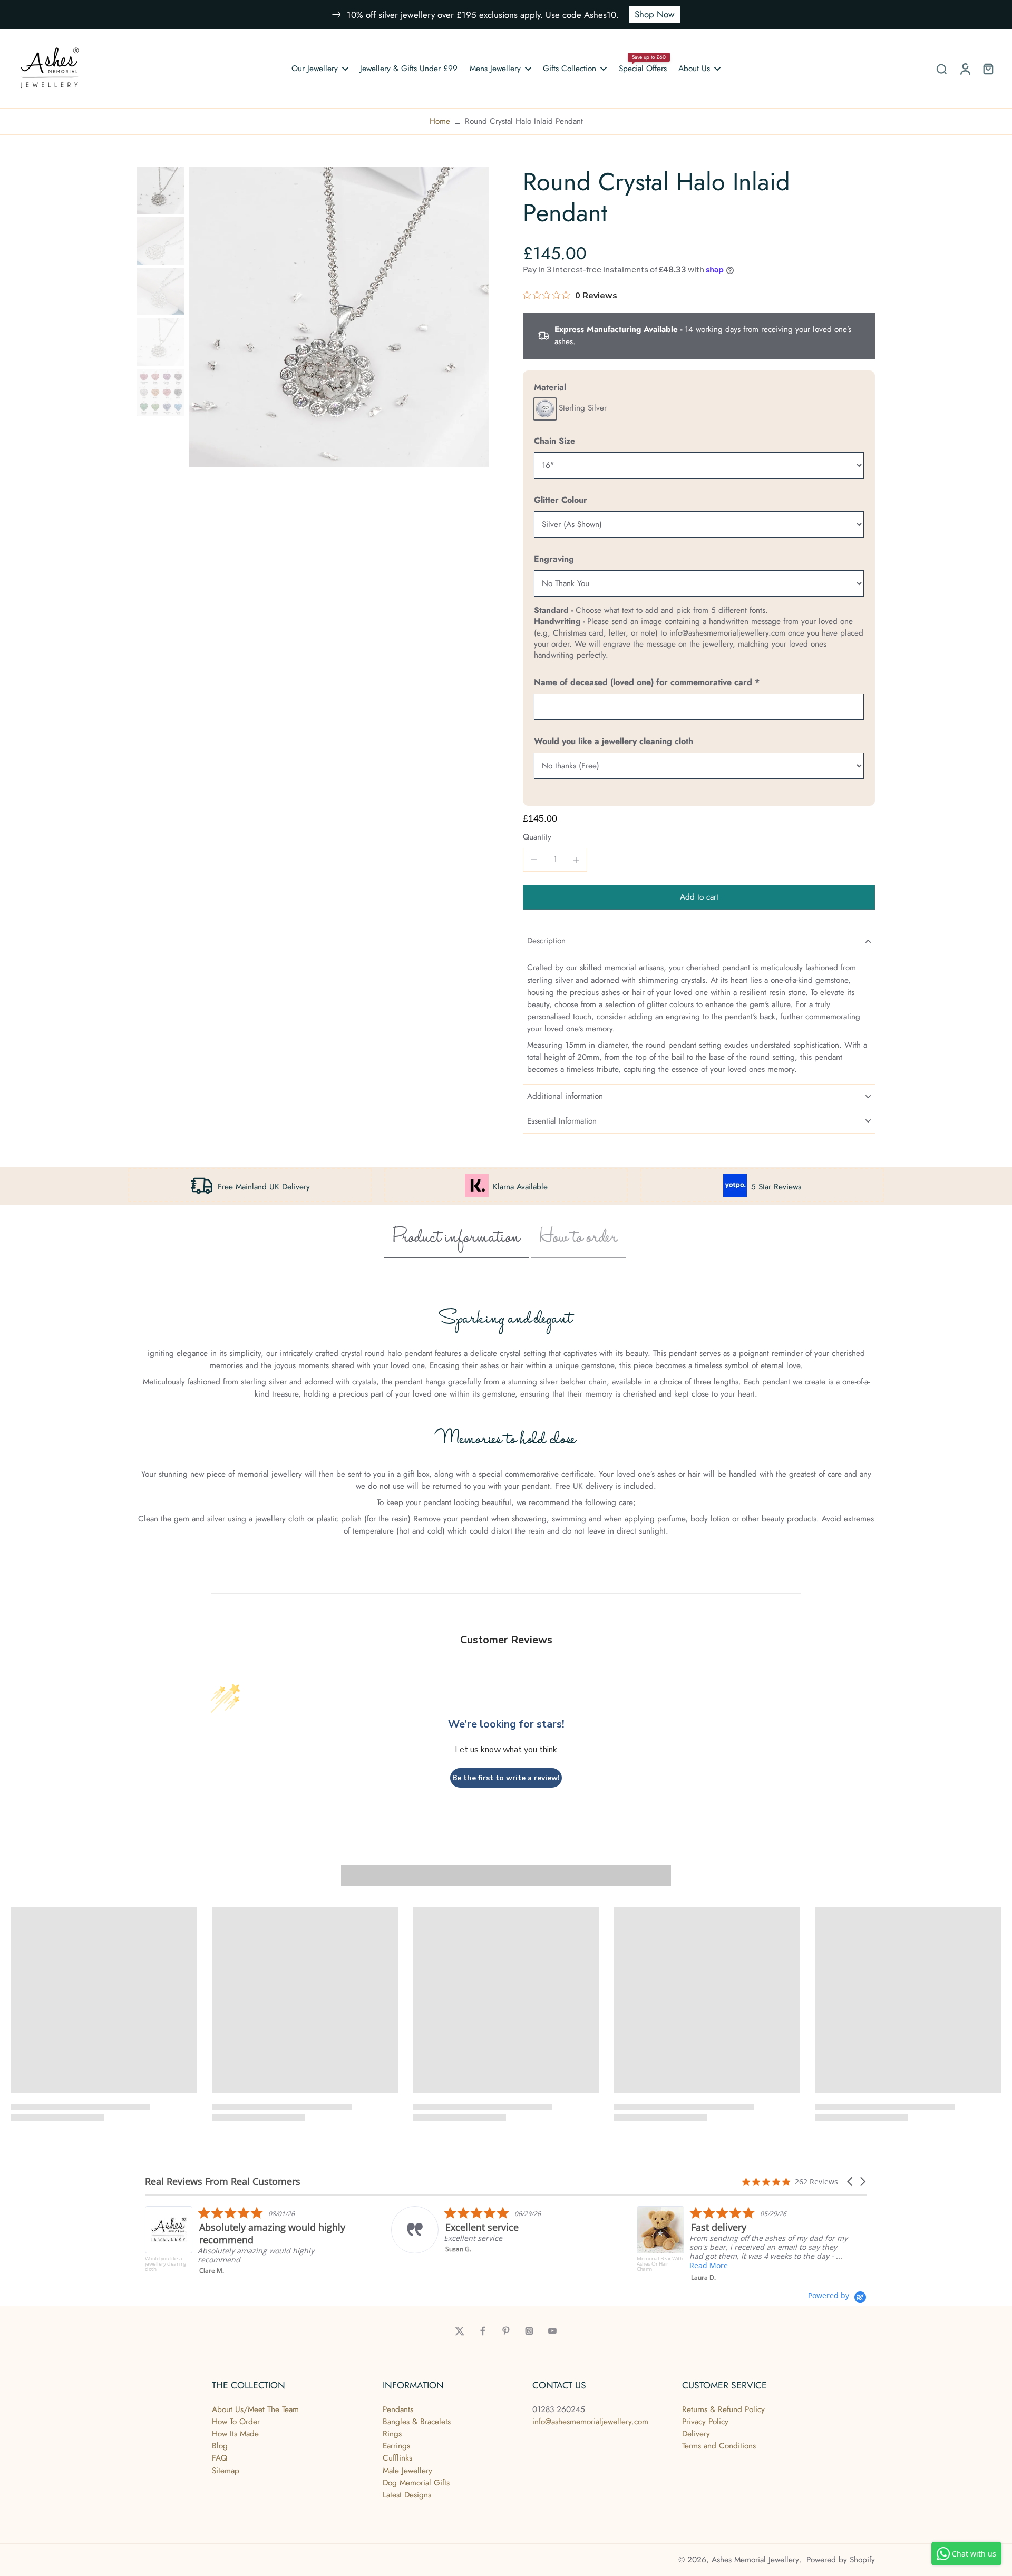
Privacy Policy (705, 2422)
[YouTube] (552, 2331)
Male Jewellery (407, 2471)
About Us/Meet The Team (255, 2409)
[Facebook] (483, 2331)
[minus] (534, 860)
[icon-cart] (988, 69)
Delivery (696, 2434)
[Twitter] (460, 2331)
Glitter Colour (561, 500)
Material (550, 387)
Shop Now (655, 14)
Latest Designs (407, 2495)
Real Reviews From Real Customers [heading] (223, 2182)
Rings (392, 2434)
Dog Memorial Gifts (416, 2483)
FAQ (220, 2458)
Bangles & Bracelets (417, 2422)
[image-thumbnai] (161, 190)
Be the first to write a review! (506, 1778)
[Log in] (965, 69)
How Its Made (235, 2434)
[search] (941, 69)
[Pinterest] (506, 2331)
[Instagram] (529, 2331)
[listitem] (315, 2230)
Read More (527, 2265)
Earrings (396, 2446)
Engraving (554, 559)
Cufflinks (397, 2458)
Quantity (537, 837)
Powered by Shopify (841, 2560)
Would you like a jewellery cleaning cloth (614, 741)
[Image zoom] (339, 317)
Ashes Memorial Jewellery (755, 2560)
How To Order (236, 2422)
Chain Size (554, 441)
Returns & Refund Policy (723, 2409)
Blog (220, 2446)
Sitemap (226, 2471)
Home (440, 121)
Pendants (398, 2409)
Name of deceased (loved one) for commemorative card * (647, 682)
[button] (699, 897)
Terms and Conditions (719, 2446)
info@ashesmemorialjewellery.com (590, 2422)
